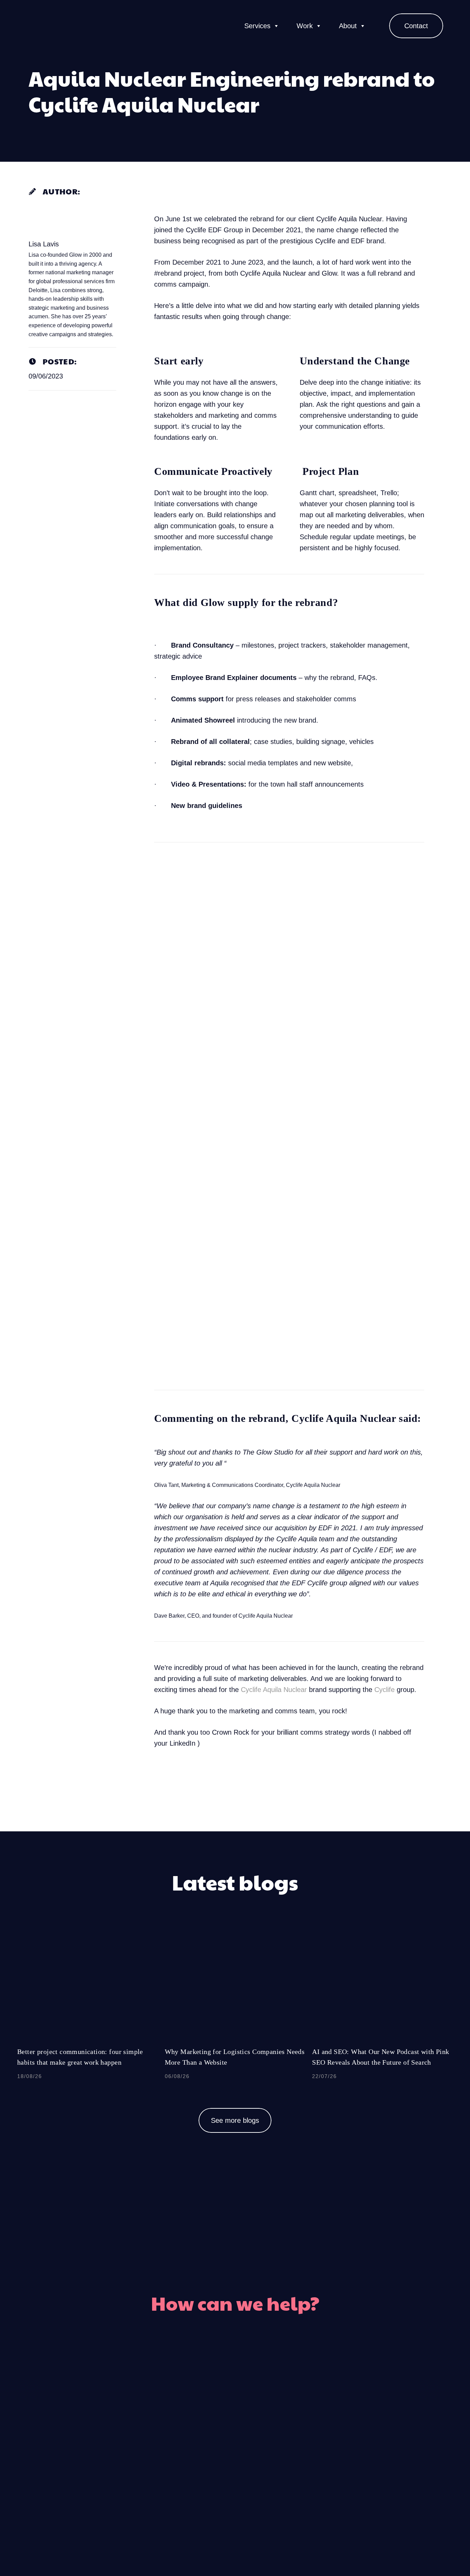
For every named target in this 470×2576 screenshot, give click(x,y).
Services (257, 26)
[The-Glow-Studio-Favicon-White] (36, 26)
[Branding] (196, 2408)
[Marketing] (274, 2408)
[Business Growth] (274, 2460)
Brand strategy (317, 2486)
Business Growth (323, 2460)
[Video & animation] (196, 2460)
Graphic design (152, 2434)
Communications (322, 2434)
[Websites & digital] (196, 2486)
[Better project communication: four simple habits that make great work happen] (88, 2011)
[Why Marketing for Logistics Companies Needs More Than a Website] (235, 2011)
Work (305, 26)
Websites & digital (145, 2486)
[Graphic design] (196, 2434)
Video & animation (143, 2460)
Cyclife (384, 1690)
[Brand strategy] (274, 2486)
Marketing (308, 2408)
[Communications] (274, 2434)
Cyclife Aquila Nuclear (274, 1690)
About (348, 26)
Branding (164, 2408)
